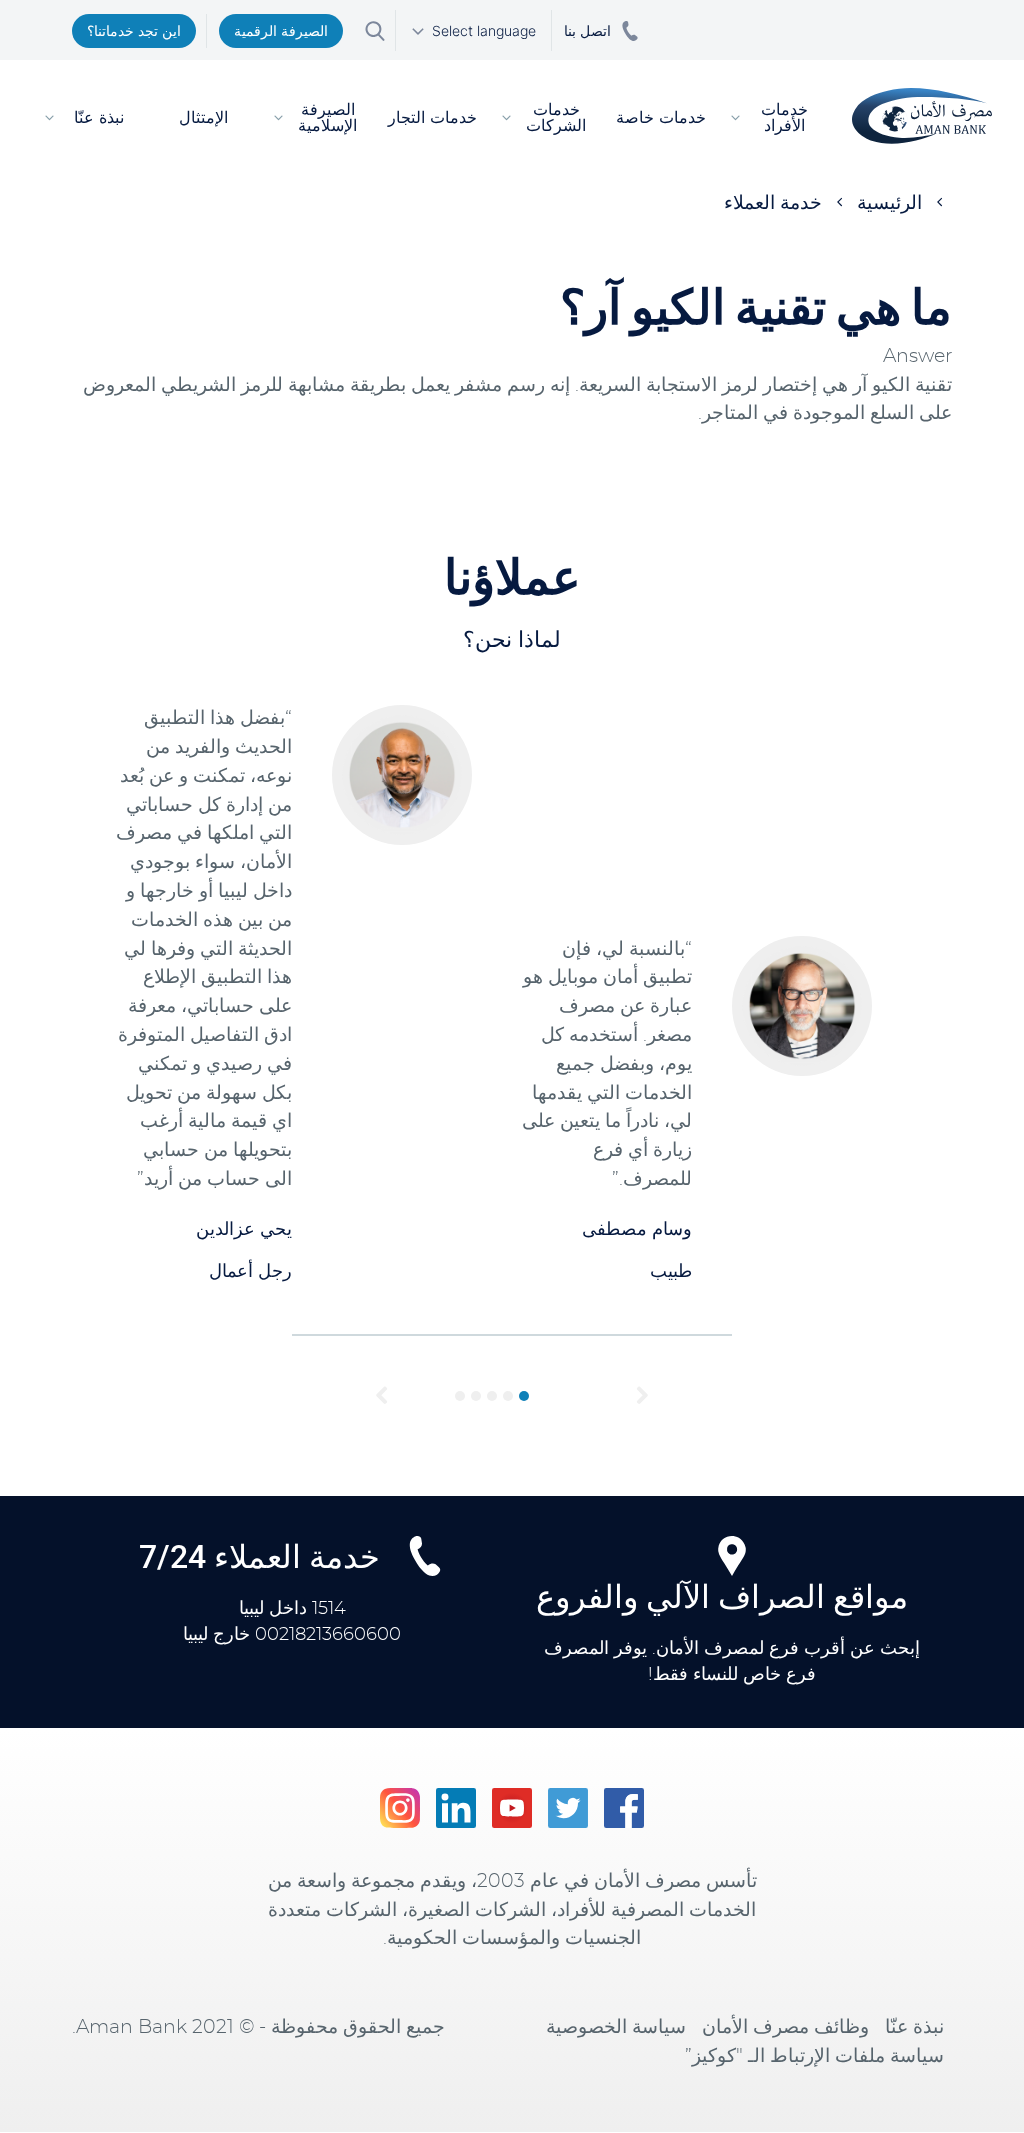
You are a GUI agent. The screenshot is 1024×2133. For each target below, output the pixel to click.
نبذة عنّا (914, 2027)
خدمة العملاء (773, 203)
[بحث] (375, 30)
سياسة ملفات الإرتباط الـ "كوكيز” (814, 2056)
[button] (382, 1396)
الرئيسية (889, 203)
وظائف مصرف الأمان (785, 2027)
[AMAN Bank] (922, 116)
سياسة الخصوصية (616, 2027)
